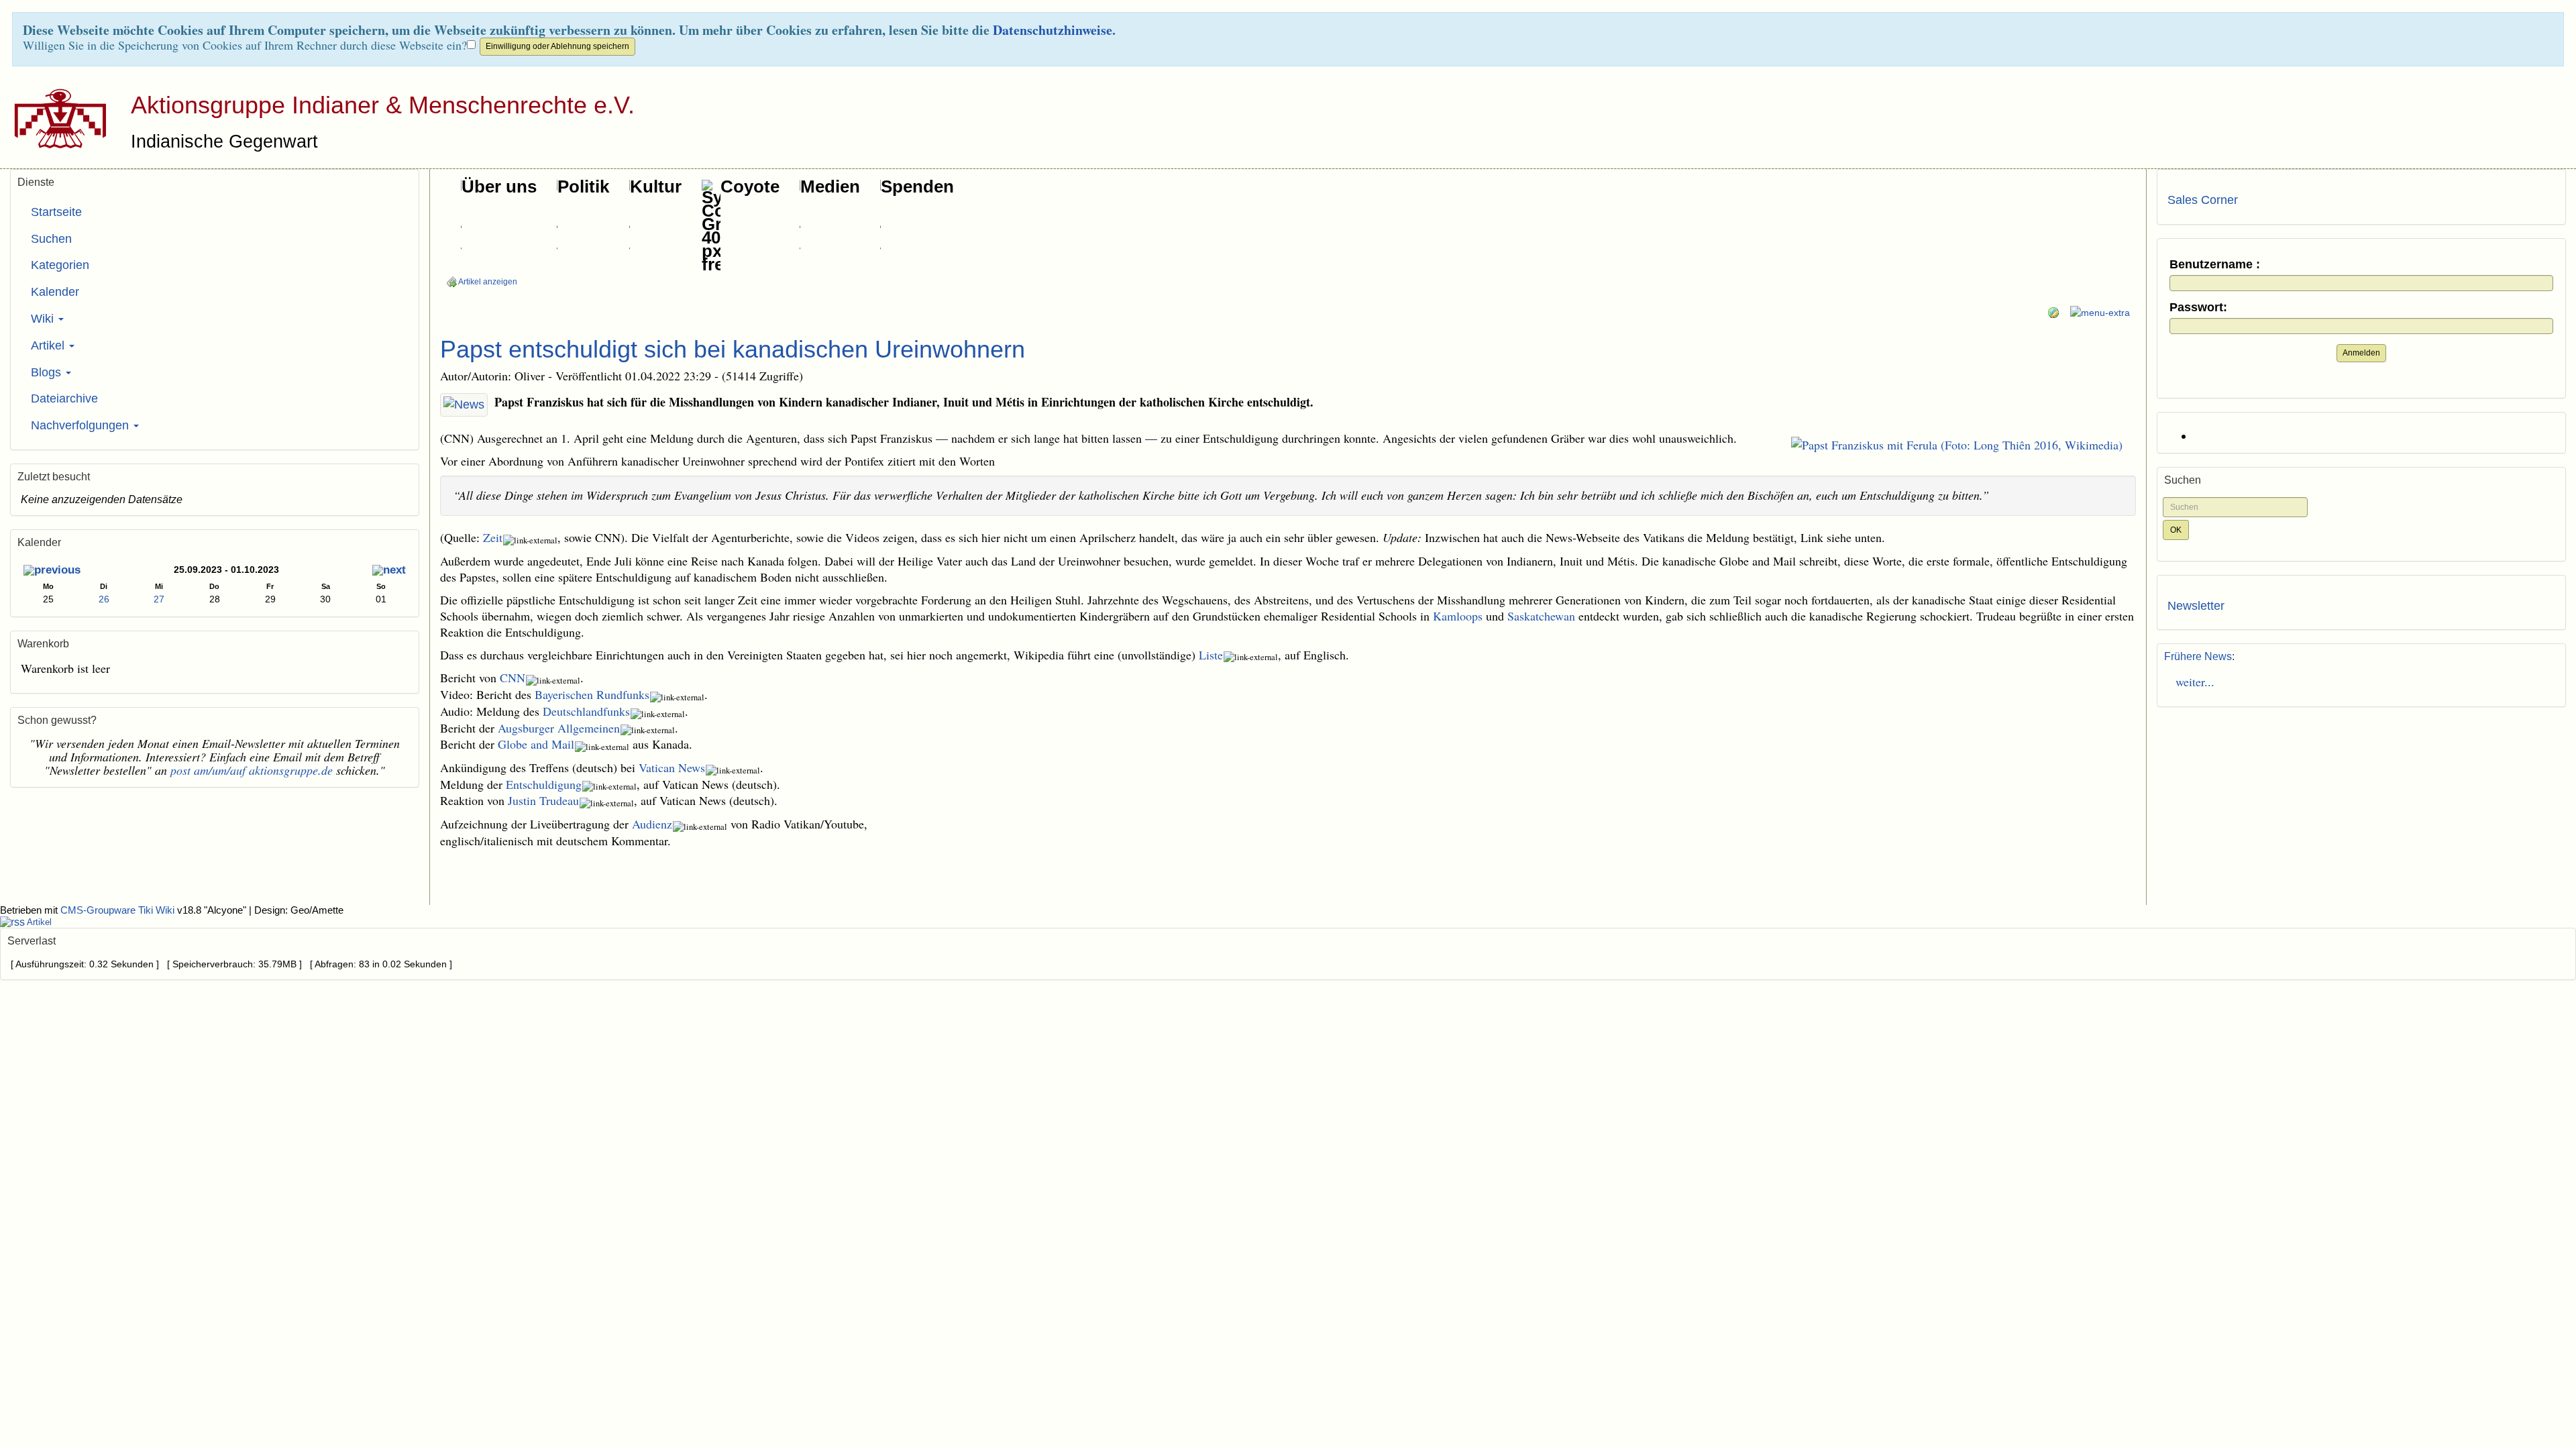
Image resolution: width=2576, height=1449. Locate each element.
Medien (830, 186)
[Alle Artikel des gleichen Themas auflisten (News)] (464, 405)
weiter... (2191, 682)
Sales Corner (2203, 200)
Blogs (48, 372)
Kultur (656, 186)
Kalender (55, 292)
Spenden (917, 186)
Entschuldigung (544, 784)
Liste (1211, 655)
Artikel (49, 345)
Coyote (750, 186)
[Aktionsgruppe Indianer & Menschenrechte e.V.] (55, 118)
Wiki (44, 319)
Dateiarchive (64, 398)
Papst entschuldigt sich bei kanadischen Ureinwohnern (733, 349)
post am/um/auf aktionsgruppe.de (252, 770)
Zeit (493, 537)
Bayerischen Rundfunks (592, 694)
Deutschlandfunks (586, 711)
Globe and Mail (536, 744)
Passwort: (2198, 308)
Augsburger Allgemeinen (559, 728)
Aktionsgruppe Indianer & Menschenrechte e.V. (383, 105)
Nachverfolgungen (82, 425)
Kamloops (1458, 616)
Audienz (652, 824)
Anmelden (2361, 353)
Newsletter (2196, 606)
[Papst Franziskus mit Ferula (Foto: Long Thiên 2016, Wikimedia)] (1957, 445)
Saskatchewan (1541, 616)
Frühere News (2198, 656)
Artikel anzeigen (487, 282)
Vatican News (672, 767)
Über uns (499, 186)
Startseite (56, 212)
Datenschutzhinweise (1053, 30)
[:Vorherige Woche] (52, 571)
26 (104, 599)
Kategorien (60, 265)
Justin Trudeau (543, 800)
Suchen (51, 239)
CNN (513, 678)
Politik (583, 186)
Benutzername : (2215, 265)
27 (159, 599)
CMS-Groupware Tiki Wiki (119, 910)
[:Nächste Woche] (389, 571)
